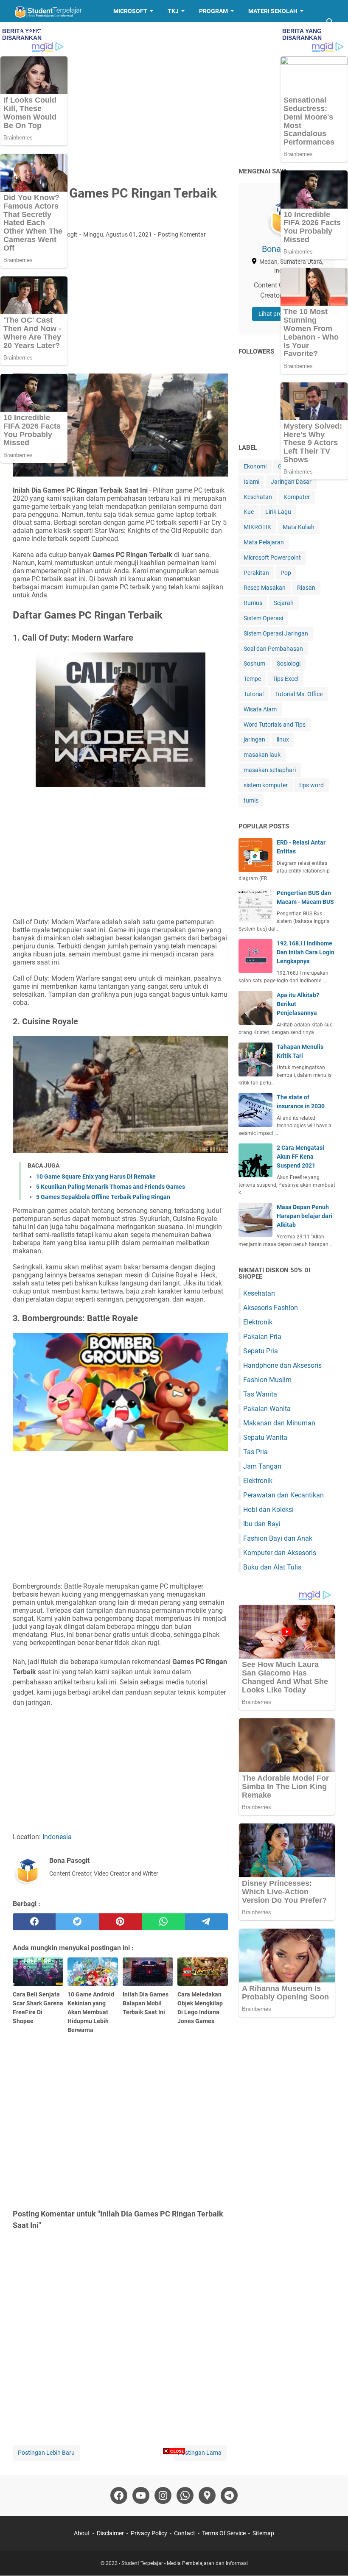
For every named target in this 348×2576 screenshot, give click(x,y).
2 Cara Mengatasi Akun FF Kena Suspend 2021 (300, 1157)
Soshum (254, 664)
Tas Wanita (260, 1394)
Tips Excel (285, 679)
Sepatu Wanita (265, 1437)
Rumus (253, 603)
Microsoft (130, 11)
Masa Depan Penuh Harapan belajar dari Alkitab (304, 1216)
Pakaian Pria (262, 1337)
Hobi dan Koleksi (268, 1510)
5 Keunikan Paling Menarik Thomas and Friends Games (111, 1187)
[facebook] (34, 1922)
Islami (251, 482)
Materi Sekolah (273, 11)
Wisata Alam (260, 709)
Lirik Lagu (278, 512)
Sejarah (284, 603)
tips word (312, 785)
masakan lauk (262, 755)
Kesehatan (258, 497)
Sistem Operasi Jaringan (276, 633)
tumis (251, 800)
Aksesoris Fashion (271, 1308)
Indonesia (57, 1837)
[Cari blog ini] (330, 22)
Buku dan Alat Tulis (272, 1567)
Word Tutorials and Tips (275, 725)
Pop (286, 573)
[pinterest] (120, 1922)
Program (213, 11)
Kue (249, 512)
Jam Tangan (262, 1466)
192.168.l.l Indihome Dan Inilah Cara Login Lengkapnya (306, 952)
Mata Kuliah (299, 527)
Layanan (33, 33)
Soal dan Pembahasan (273, 649)
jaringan (254, 739)
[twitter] (77, 1922)
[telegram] (206, 1922)
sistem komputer (266, 785)
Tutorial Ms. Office (299, 694)
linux (283, 739)
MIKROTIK (257, 527)
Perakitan (256, 573)
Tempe (252, 679)
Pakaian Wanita (267, 1409)
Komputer (297, 497)
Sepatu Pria (261, 1351)
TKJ (173, 11)
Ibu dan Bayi (262, 1524)
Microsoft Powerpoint (272, 558)
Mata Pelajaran (264, 542)
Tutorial (254, 694)
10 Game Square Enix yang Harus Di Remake (96, 1176)
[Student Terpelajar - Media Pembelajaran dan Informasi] (55, 11)
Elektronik (258, 1322)
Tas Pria (255, 1452)
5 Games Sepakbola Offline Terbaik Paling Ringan (103, 1197)
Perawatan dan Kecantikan (283, 1495)
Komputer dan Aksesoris (280, 1553)
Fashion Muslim (267, 1380)
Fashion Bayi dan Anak (278, 1538)
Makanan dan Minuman (279, 1423)
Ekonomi (255, 466)
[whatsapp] (163, 1922)
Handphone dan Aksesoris (282, 1365)
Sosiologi (289, 664)
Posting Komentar (182, 234)
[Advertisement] (174, 94)
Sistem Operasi (263, 618)
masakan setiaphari (270, 770)
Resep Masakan (91, 33)
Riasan (306, 588)
